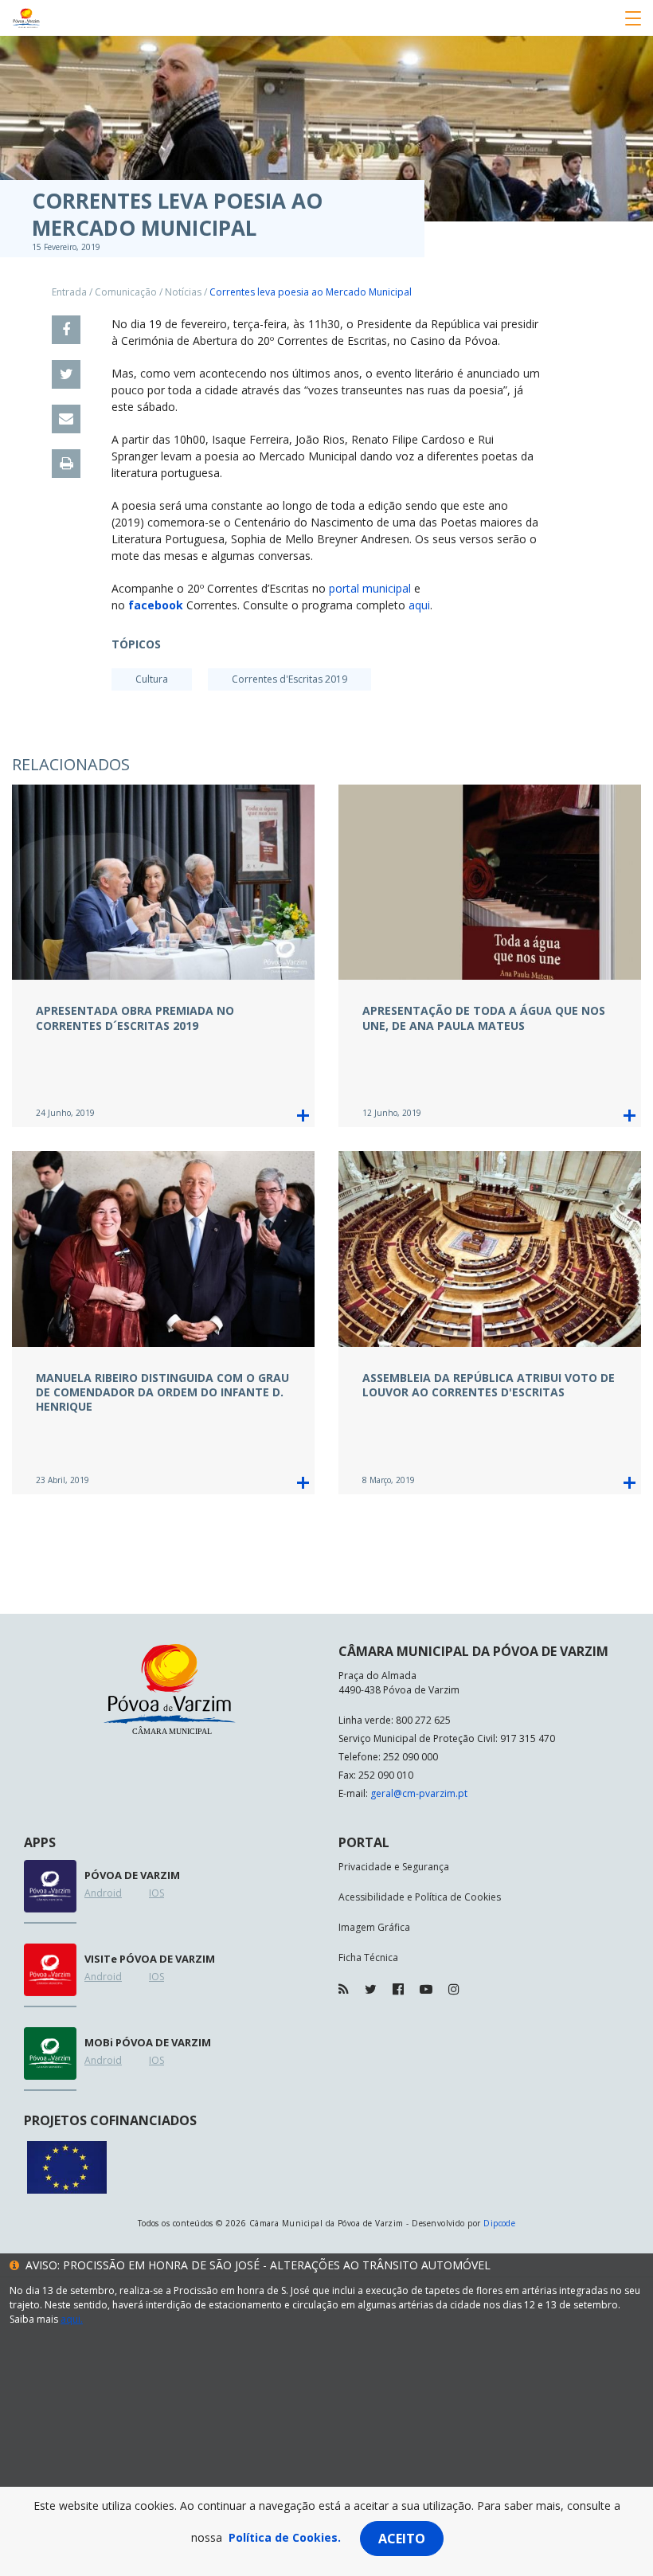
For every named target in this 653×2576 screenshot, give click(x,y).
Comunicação (126, 292)
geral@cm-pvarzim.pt (419, 1793)
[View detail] (303, 1116)
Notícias (183, 292)
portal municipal (370, 588)
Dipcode (499, 2223)
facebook (156, 605)
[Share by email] (66, 419)
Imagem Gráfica (374, 1927)
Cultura (152, 679)
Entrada (69, 292)
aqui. (72, 2319)
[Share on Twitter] (66, 374)
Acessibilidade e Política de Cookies (420, 1897)
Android (103, 1893)
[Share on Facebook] (66, 330)
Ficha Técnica (368, 1957)
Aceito (402, 2539)
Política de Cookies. (285, 2537)
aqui (419, 605)
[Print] (66, 464)
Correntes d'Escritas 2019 (289, 679)
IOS (156, 1893)
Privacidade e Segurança (394, 1867)
